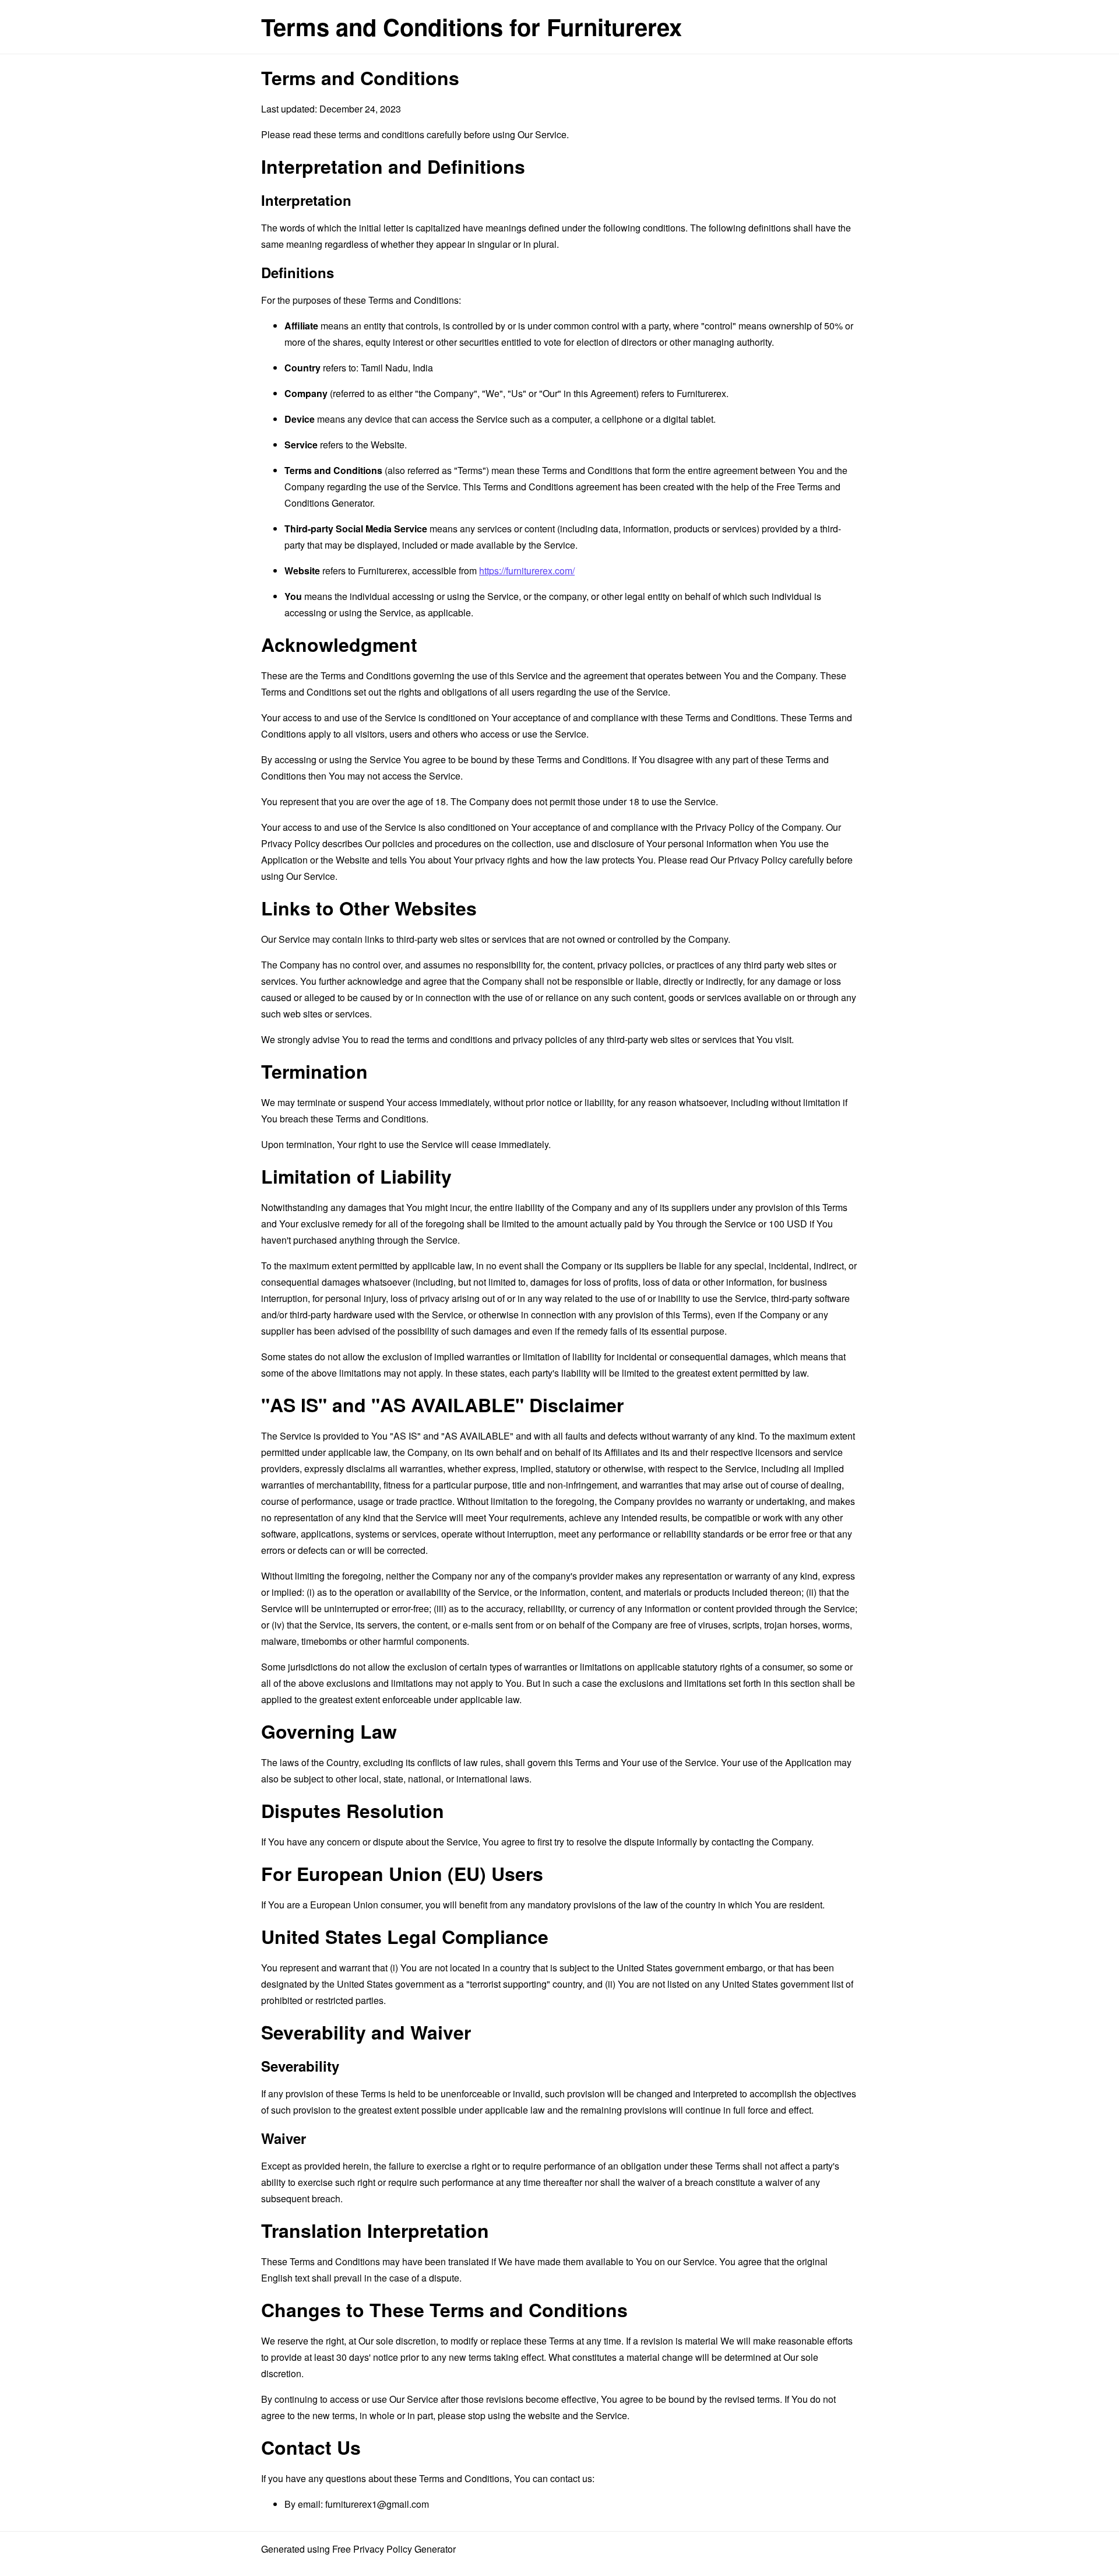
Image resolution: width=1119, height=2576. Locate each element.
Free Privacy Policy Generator (394, 2549)
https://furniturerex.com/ (527, 571)
